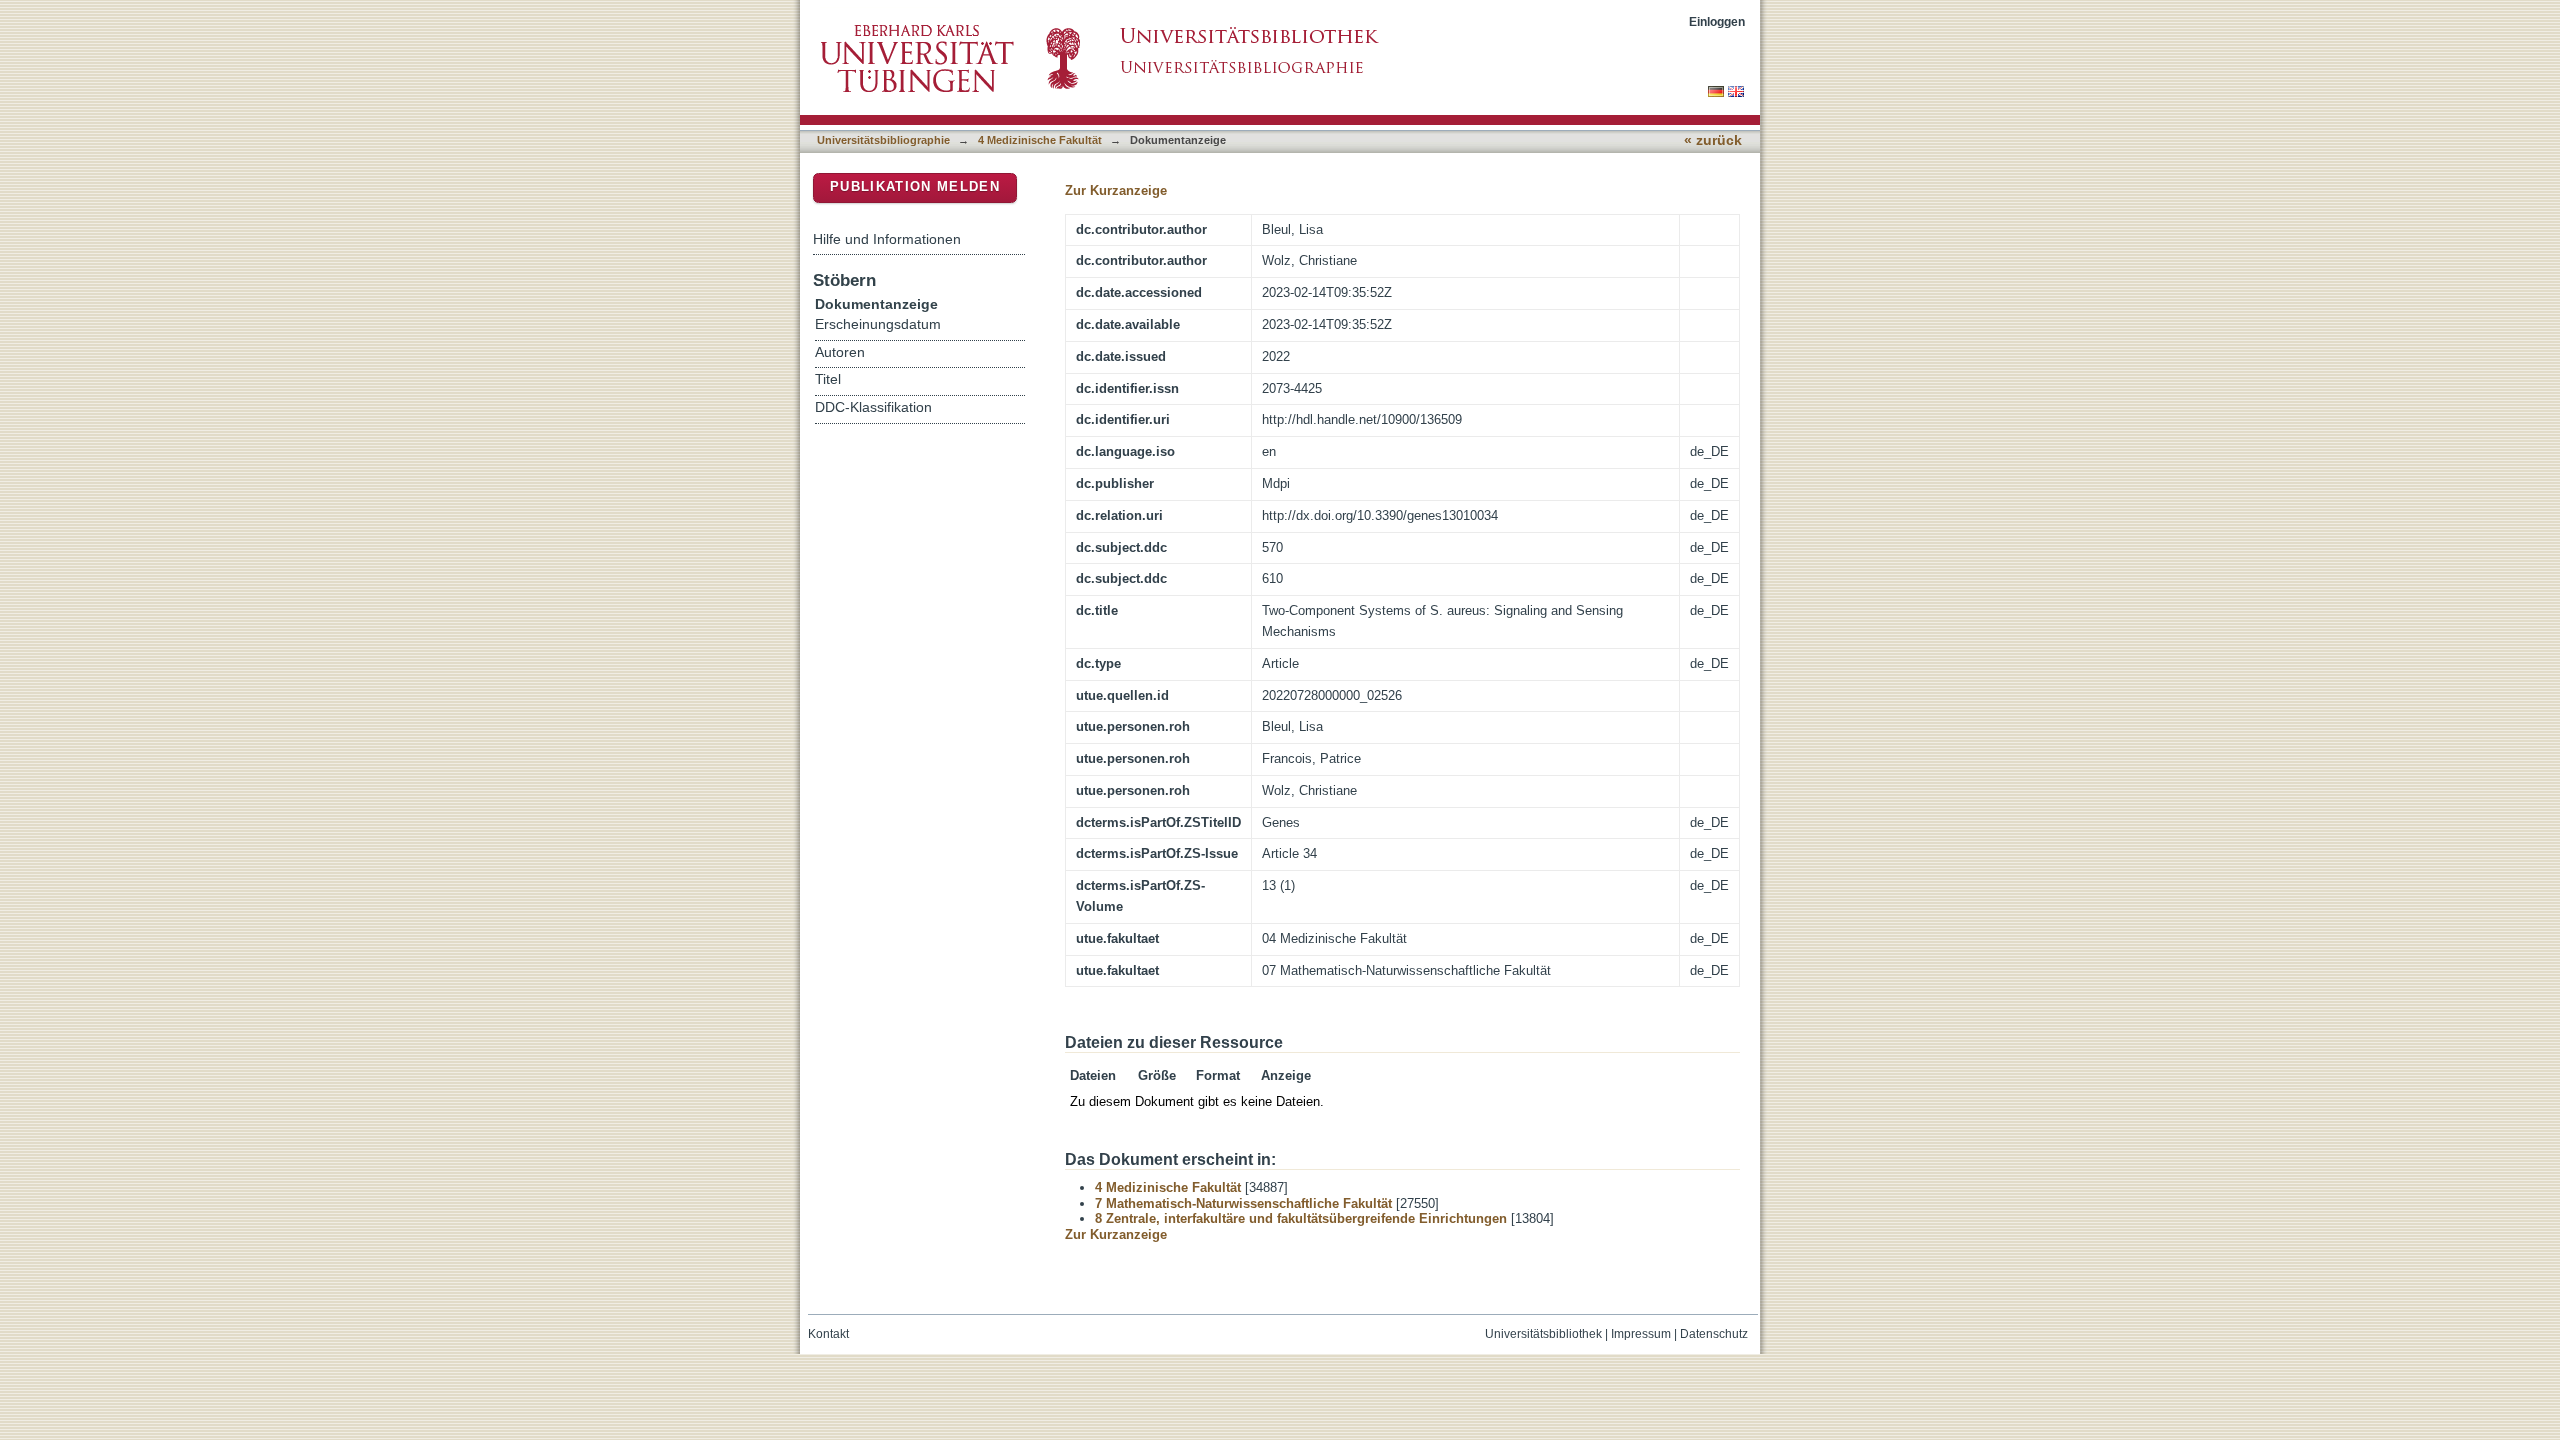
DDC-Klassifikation (873, 407)
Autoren (840, 352)
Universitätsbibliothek (1543, 1334)
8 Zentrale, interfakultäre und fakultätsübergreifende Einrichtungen (1301, 1218)
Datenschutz (1714, 1334)
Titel (828, 379)
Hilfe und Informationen (887, 239)
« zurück (1713, 140)
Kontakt (828, 1334)
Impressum (1641, 1334)
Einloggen (1717, 21)
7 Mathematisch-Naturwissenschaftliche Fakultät (1243, 1203)
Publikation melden (915, 186)
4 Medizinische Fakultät (1040, 140)
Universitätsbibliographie (883, 140)
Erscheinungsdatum (878, 324)
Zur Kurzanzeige (1116, 190)
